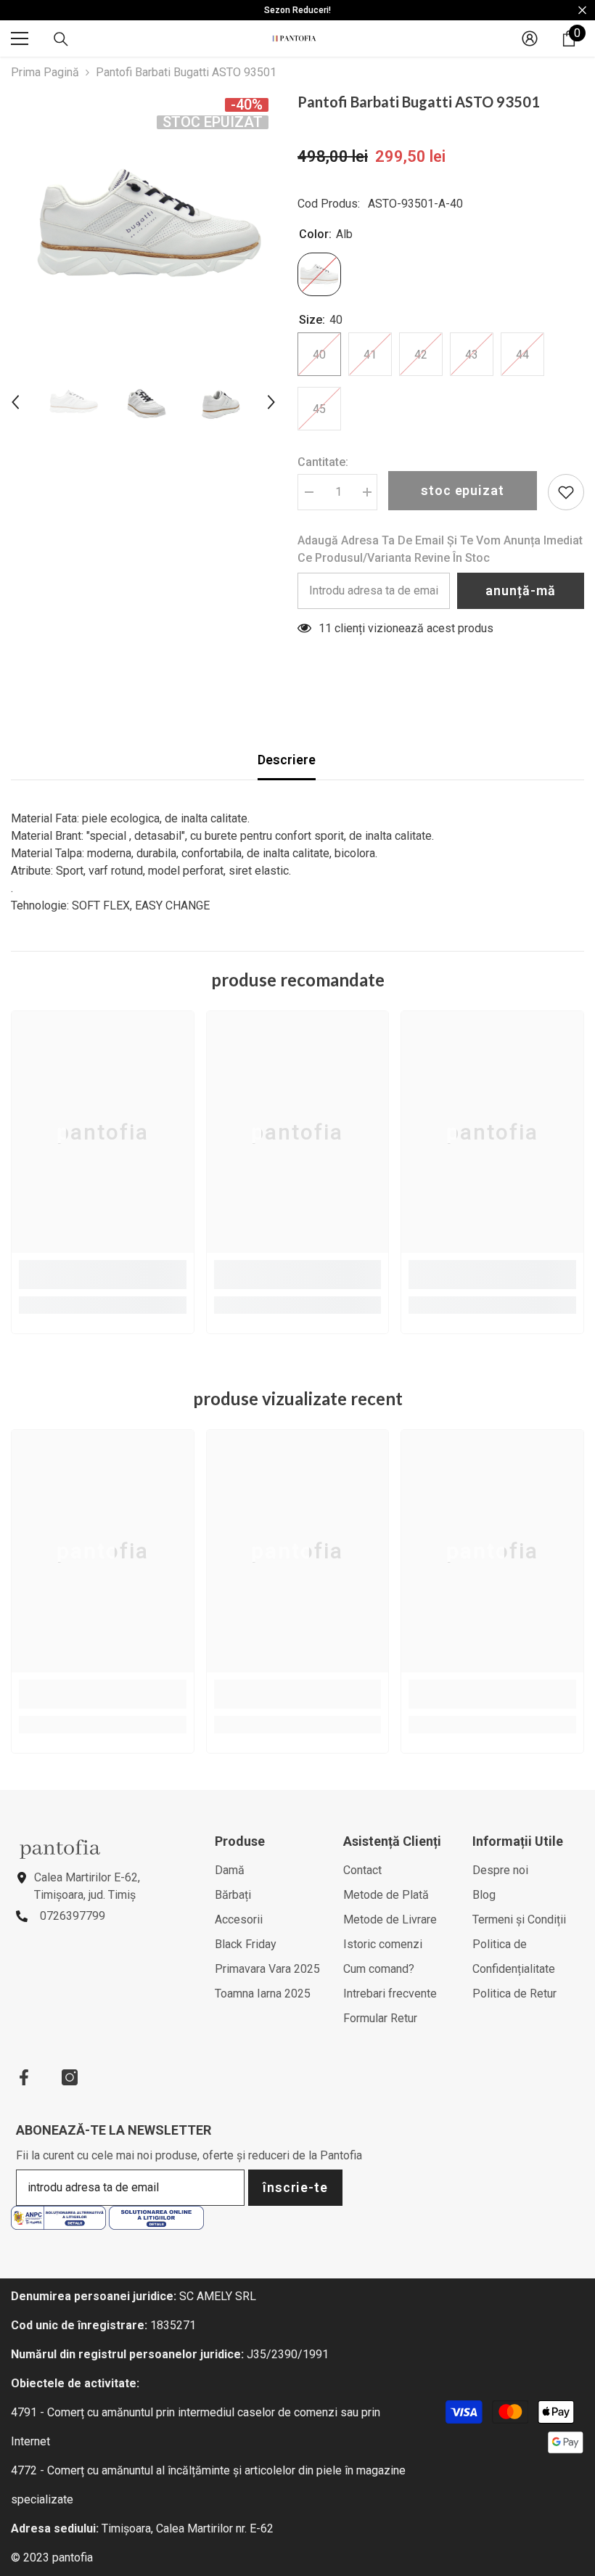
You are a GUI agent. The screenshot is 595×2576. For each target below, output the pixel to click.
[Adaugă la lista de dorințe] (566, 492)
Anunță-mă (520, 590)
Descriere (287, 760)
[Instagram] (70, 2077)
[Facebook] (24, 2077)
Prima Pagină (45, 72)
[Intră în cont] (530, 38)
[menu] (20, 38)
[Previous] (15, 402)
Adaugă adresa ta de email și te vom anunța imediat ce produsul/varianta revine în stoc (440, 549)
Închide (582, 11)
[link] (103, 1275)
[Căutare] (61, 39)
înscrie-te (295, 2187)
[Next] (271, 402)
